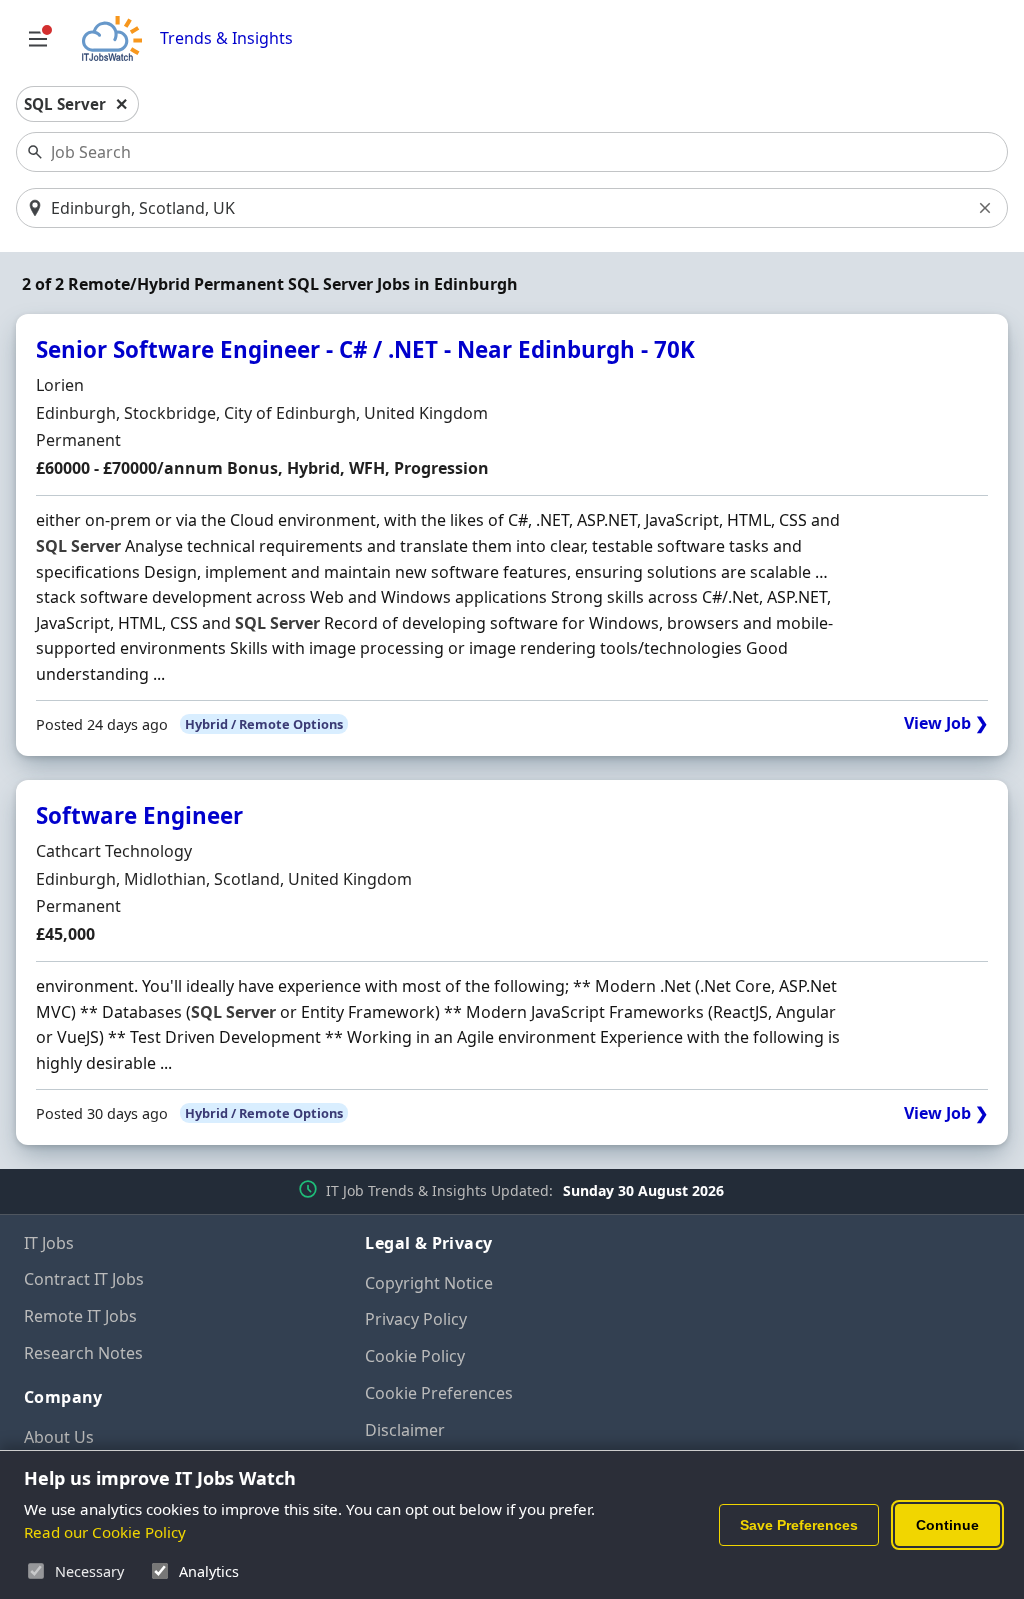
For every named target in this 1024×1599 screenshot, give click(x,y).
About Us (59, 1437)
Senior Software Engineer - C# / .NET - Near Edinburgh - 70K (365, 349)
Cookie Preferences (439, 1393)
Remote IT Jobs (80, 1316)
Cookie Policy (415, 1356)
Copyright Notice (429, 1283)
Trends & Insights (226, 38)
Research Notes (83, 1353)
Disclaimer (405, 1430)
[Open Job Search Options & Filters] (38, 39)
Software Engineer (139, 815)
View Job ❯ (946, 723)
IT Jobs (49, 1243)
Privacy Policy (416, 1319)
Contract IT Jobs (84, 1279)
